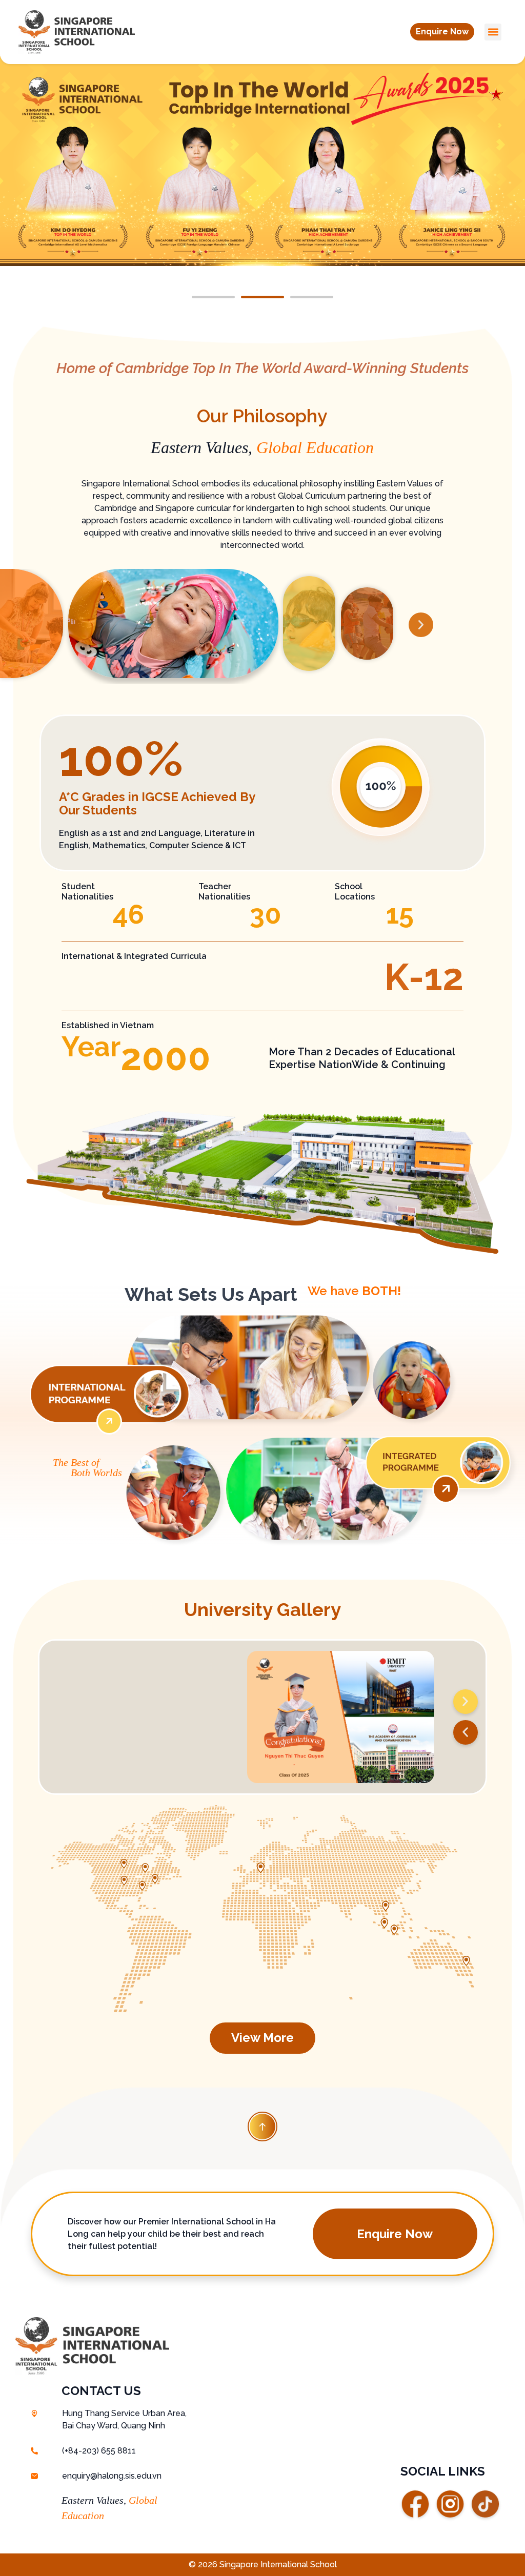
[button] (442, 32)
